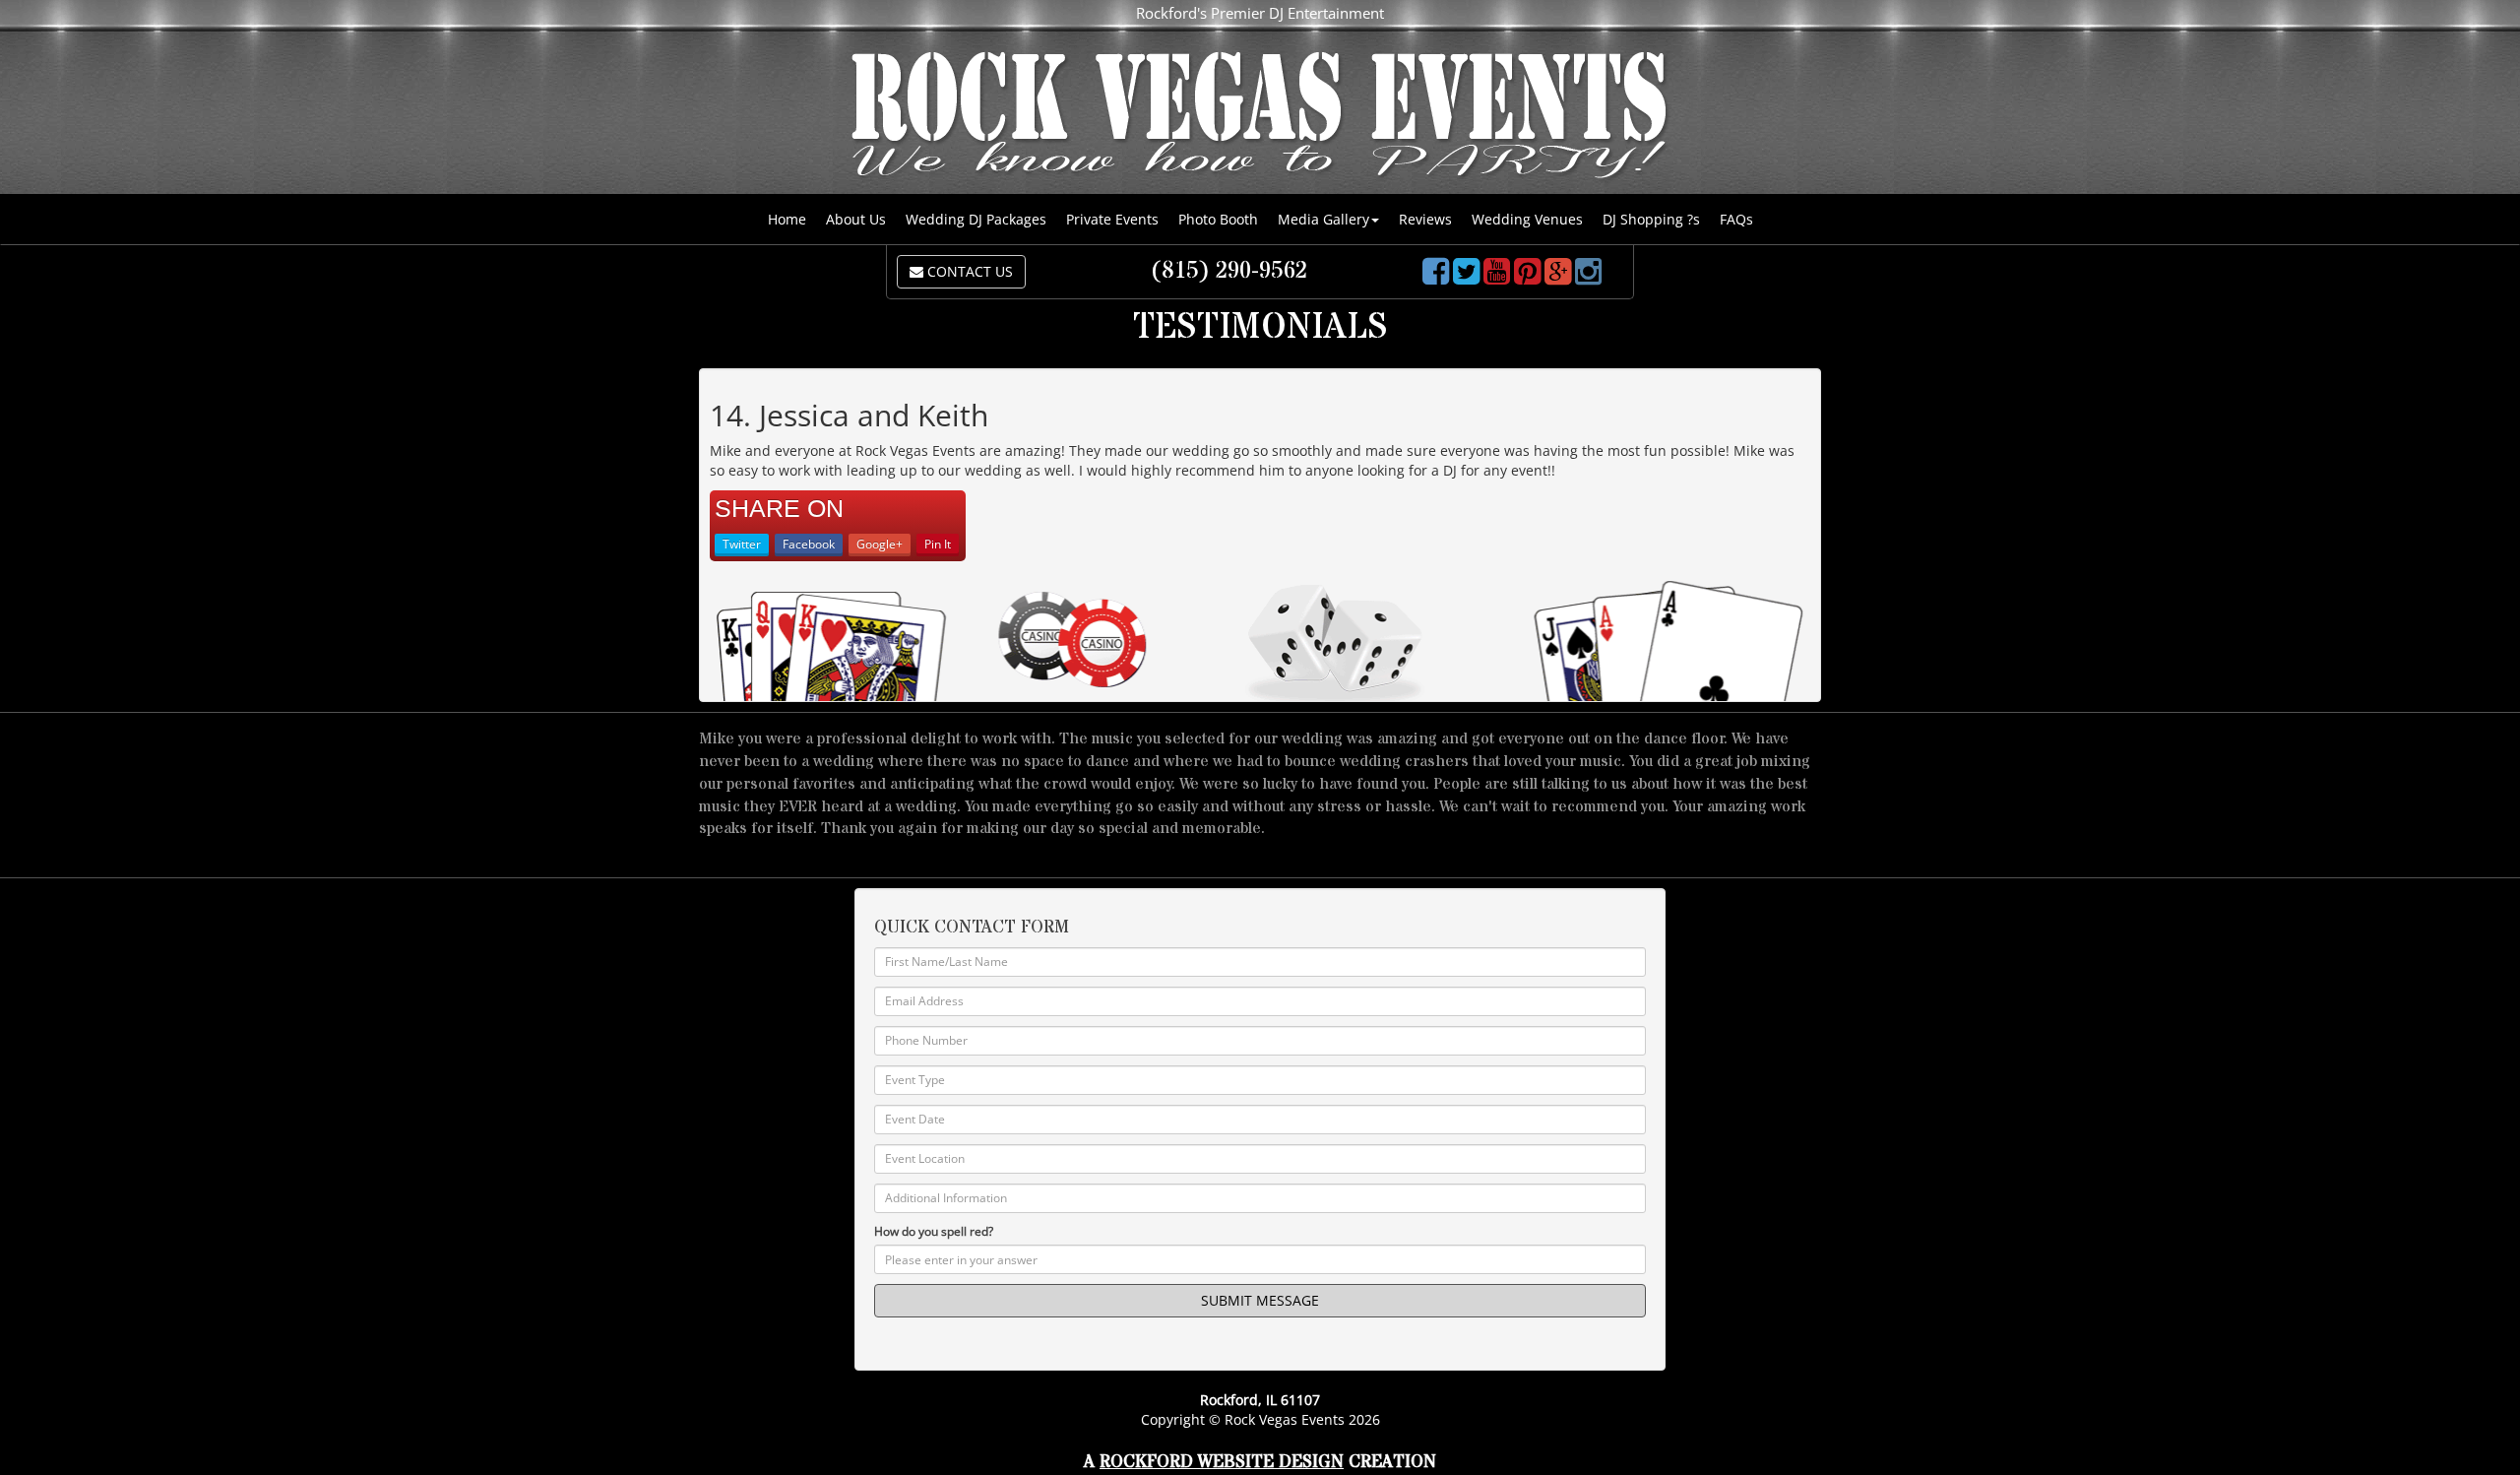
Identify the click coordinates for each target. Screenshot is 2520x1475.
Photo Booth (1218, 219)
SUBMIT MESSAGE (1260, 1300)
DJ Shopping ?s (1651, 219)
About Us (856, 219)
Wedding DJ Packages (976, 219)
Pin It (938, 544)
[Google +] (1558, 277)
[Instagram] (1588, 277)
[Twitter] (1466, 277)
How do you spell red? (934, 1231)
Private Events (1112, 219)
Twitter (742, 544)
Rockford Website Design (1222, 1462)
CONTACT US (968, 271)
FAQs (1736, 219)
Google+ (880, 544)
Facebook (809, 544)
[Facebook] (1436, 277)
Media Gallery (1323, 219)
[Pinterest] (1527, 277)
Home (787, 219)
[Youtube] (1497, 277)
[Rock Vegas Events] (1260, 118)
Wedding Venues (1527, 219)
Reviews (1425, 219)
